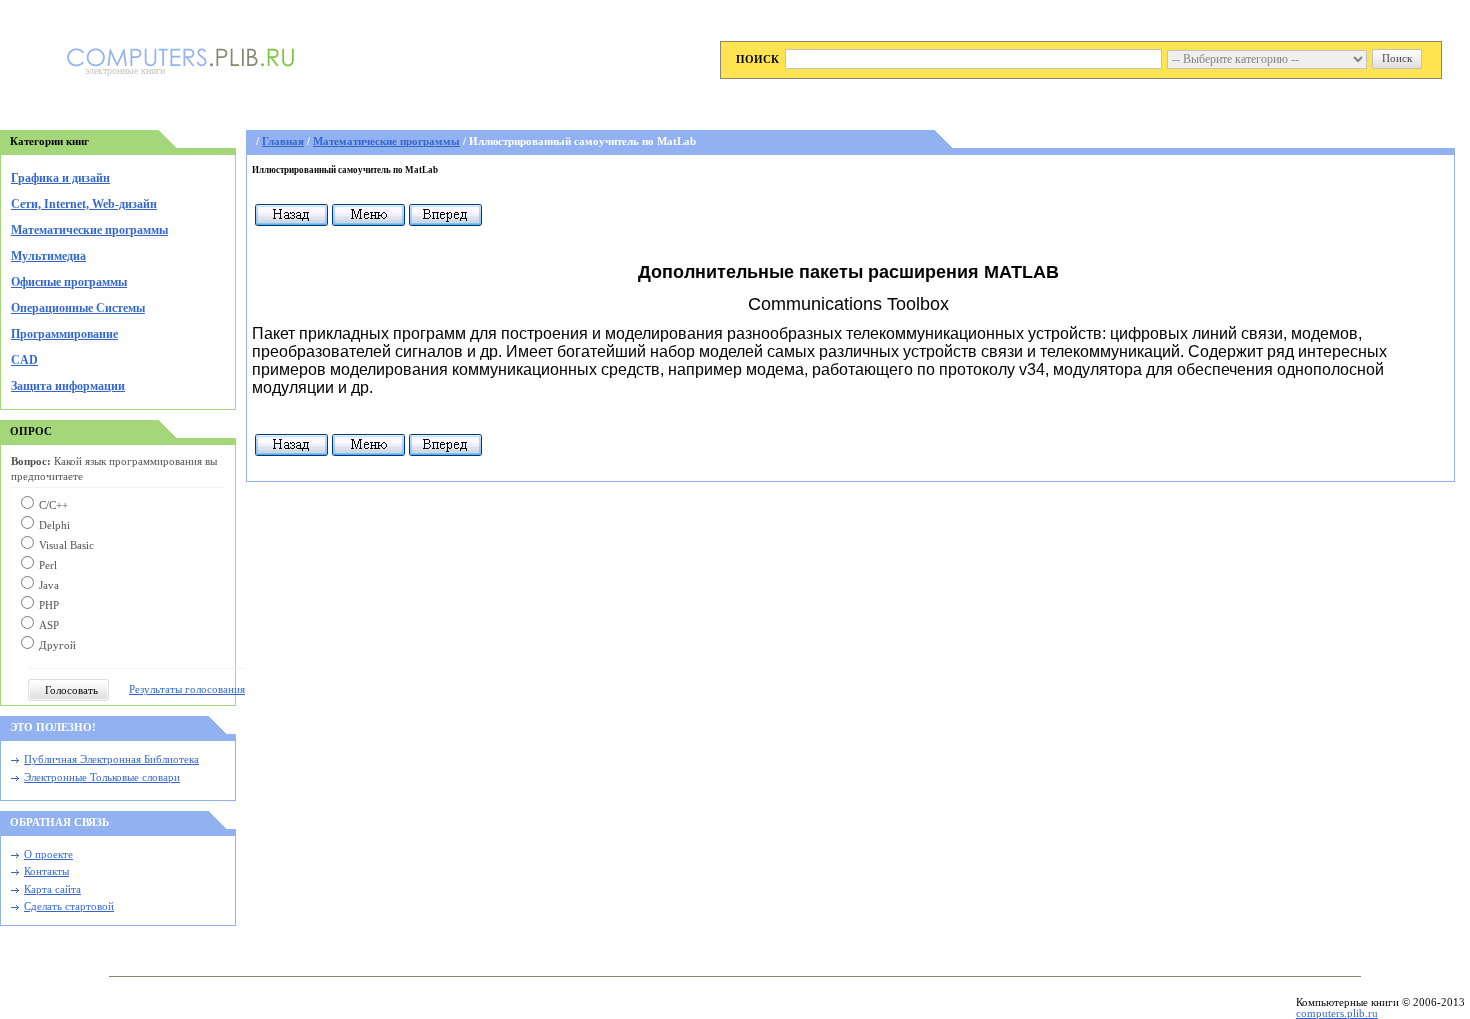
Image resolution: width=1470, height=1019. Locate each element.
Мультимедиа (48, 256)
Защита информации (68, 386)
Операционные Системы (78, 308)
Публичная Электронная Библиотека (111, 759)
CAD (24, 360)
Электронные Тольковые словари (102, 777)
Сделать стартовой (69, 906)
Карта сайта (52, 889)
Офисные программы (69, 282)
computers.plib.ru (1337, 1013)
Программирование (64, 334)
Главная (283, 141)
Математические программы (89, 230)
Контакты (46, 871)
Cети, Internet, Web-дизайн (84, 204)
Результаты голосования (187, 689)
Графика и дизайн (60, 178)
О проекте (48, 854)
